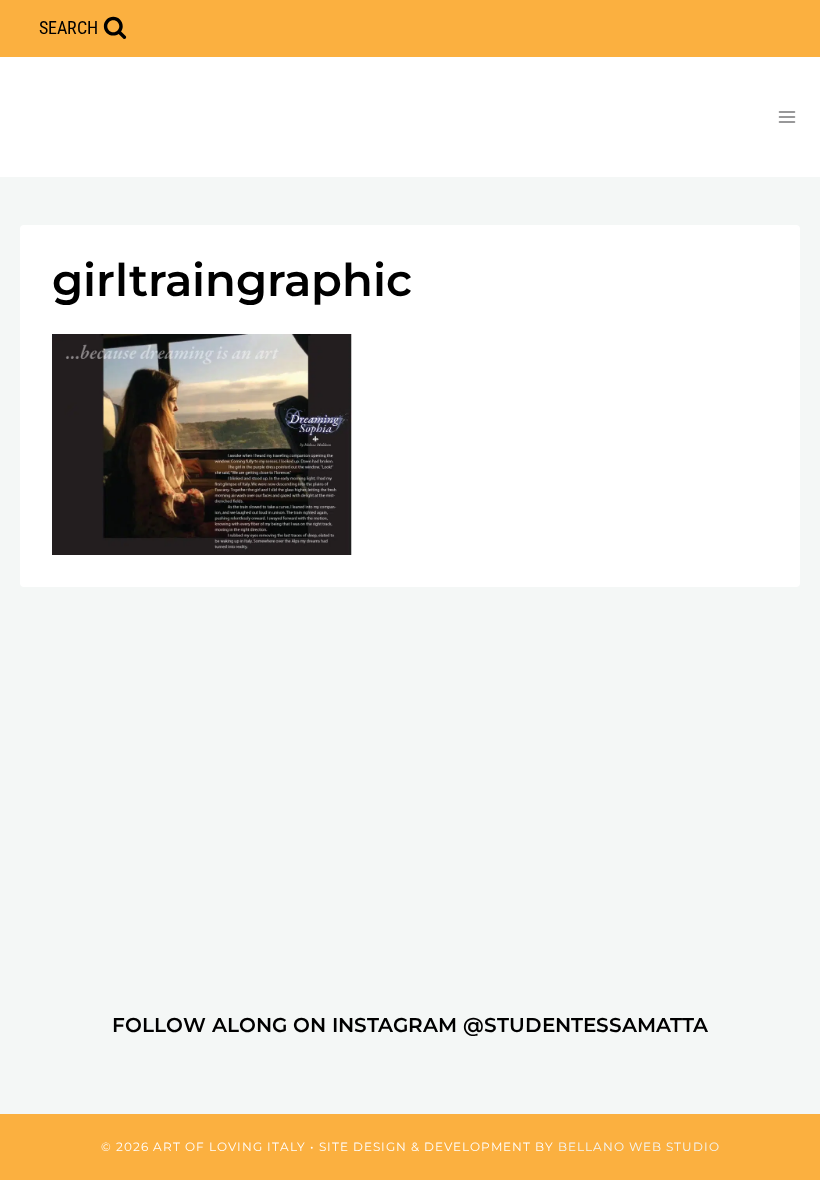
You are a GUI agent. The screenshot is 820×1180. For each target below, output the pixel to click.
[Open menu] (786, 116)
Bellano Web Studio (639, 1146)
